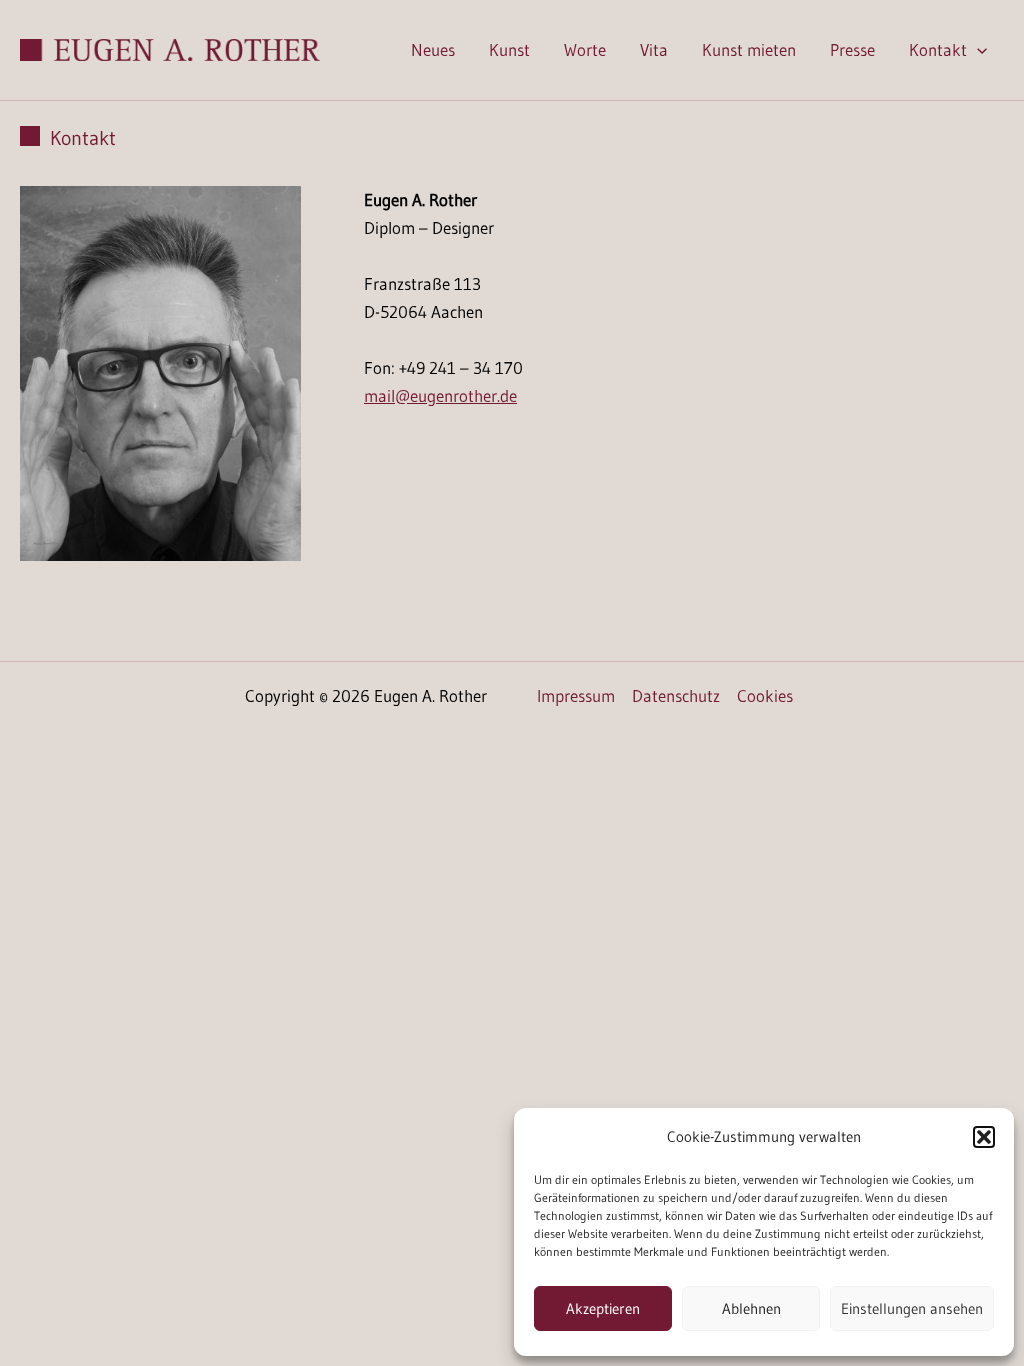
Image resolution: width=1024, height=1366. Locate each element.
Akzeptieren (603, 1308)
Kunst (509, 49)
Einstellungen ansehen (912, 1308)
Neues (433, 49)
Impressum (576, 695)
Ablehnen (751, 1308)
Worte (585, 49)
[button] (984, 1137)
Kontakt (938, 49)
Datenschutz (676, 695)
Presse (852, 49)
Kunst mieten (749, 49)
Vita (654, 49)
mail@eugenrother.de (440, 395)
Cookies (765, 695)
